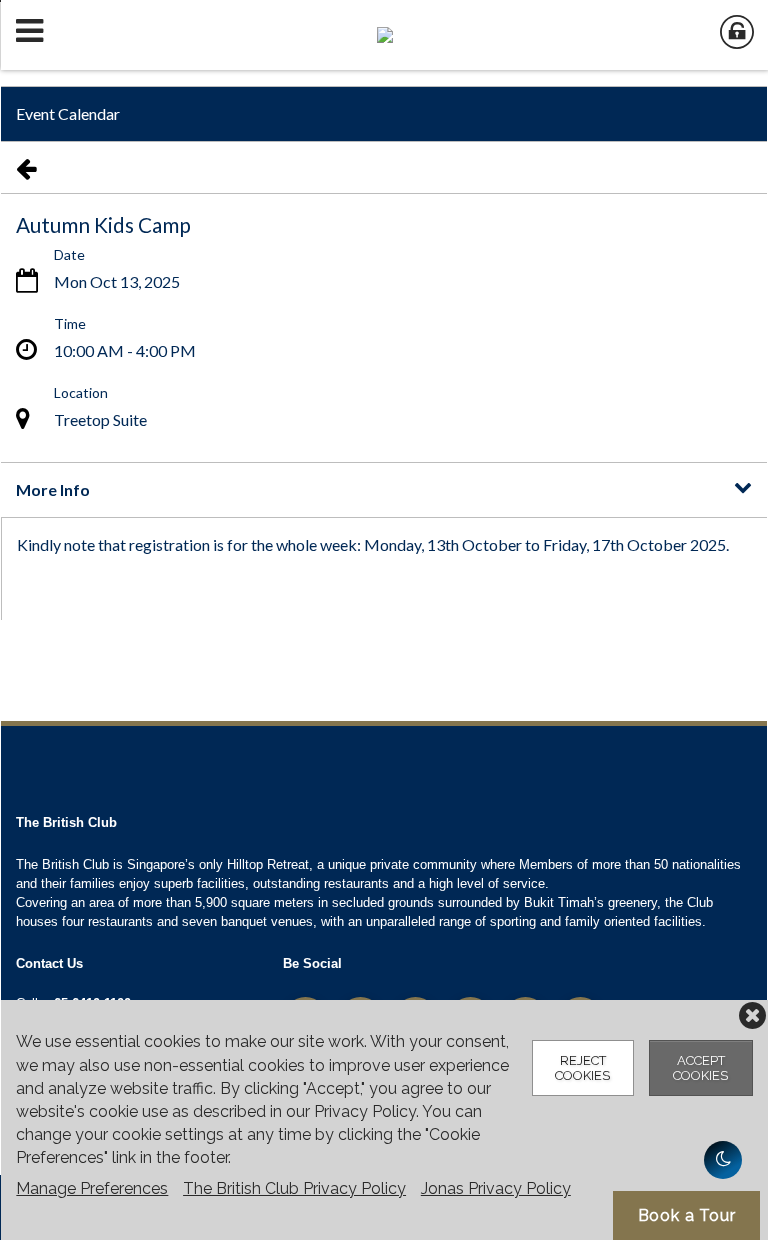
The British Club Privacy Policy (294, 1188)
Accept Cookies (700, 1068)
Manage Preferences (92, 1188)
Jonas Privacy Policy (496, 1188)
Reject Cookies (582, 1068)
